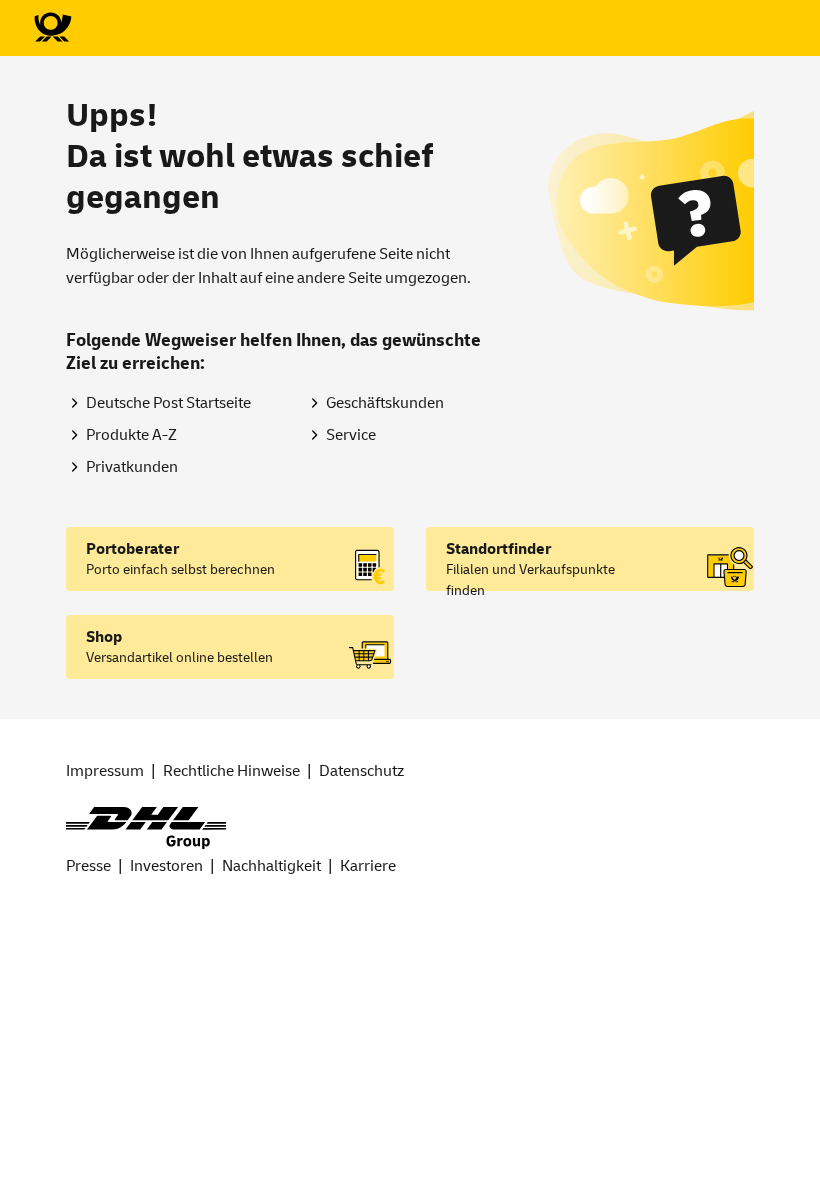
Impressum (105, 771)
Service (351, 435)
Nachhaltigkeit (271, 866)
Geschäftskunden (385, 403)
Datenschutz (361, 771)
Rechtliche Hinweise (231, 771)
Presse (88, 866)
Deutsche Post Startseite (168, 403)
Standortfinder (498, 549)
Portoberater (132, 549)
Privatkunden (132, 467)
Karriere (368, 866)
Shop (104, 637)
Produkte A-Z (131, 435)
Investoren (166, 866)
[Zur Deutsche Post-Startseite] (52, 28)
